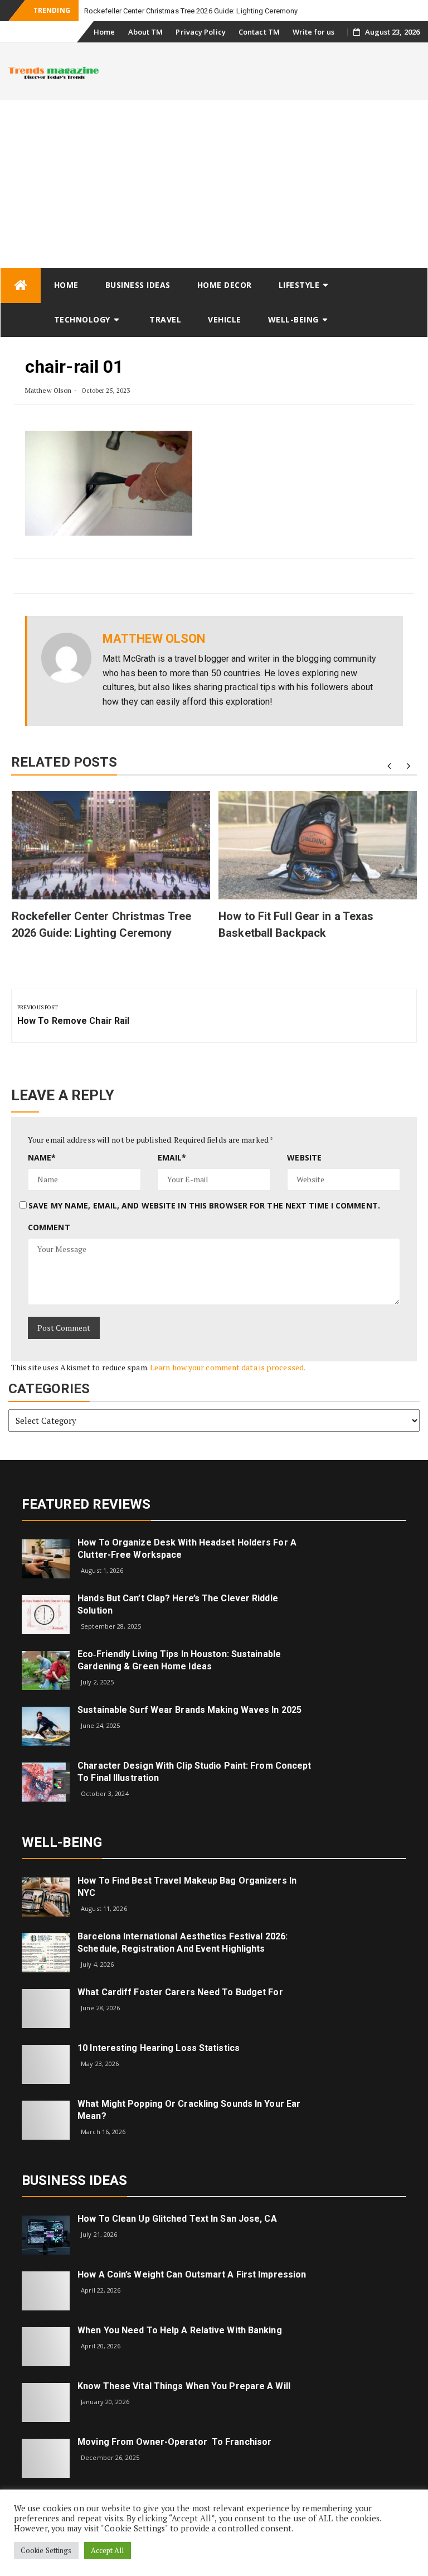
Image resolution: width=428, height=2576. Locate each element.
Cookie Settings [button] (46, 2550)
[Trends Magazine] (21, 285)
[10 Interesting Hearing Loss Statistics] (46, 2064)
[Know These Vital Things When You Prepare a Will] (46, 2402)
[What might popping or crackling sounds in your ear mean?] (46, 2119)
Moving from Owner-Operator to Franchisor (174, 2442)
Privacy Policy (200, 32)
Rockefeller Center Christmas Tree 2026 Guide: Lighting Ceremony (191, 11)
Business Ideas (138, 285)
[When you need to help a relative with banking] (46, 2346)
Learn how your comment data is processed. (228, 1367)
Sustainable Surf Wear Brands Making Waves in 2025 (189, 1710)
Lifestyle (299, 285)
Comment (49, 1227)
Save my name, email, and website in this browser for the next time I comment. (204, 1205)
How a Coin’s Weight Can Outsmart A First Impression (192, 2274)
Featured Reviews (86, 1504)
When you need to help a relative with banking (180, 2330)
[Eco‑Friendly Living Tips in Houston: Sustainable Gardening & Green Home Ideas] (46, 1670)
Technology (82, 319)
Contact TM (259, 32)
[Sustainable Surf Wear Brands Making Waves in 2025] (46, 1725)
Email (172, 1157)
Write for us (313, 32)
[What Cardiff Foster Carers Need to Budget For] (46, 2008)
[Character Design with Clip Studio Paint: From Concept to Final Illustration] (46, 1781)
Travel (165, 319)
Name (42, 1157)
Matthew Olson (48, 390)
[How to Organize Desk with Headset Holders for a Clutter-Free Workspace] (46, 1558)
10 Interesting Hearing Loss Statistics (159, 2048)
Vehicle (225, 319)
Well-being (293, 319)
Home (104, 32)
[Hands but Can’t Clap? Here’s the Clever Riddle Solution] (46, 1614)
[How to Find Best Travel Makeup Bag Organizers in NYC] (46, 1896)
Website (304, 1157)
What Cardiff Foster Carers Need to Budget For (180, 1992)
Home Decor (225, 285)
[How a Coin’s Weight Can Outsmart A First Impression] (46, 2290)
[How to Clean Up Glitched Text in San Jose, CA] (46, 2234)
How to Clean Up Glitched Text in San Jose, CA (177, 2219)
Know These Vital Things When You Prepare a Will (184, 2386)
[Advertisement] (214, 184)
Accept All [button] (108, 2550)
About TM (146, 32)
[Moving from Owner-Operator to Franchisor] (46, 2457)
